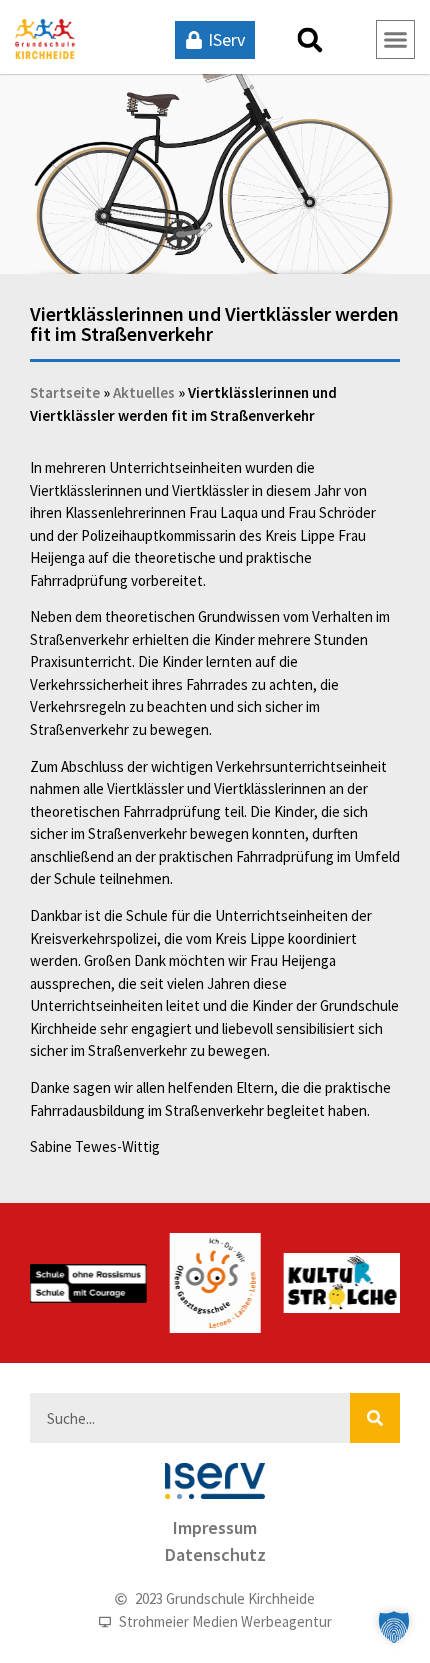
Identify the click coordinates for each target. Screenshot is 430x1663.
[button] (310, 40)
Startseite (65, 392)
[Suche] (375, 1418)
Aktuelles (144, 392)
